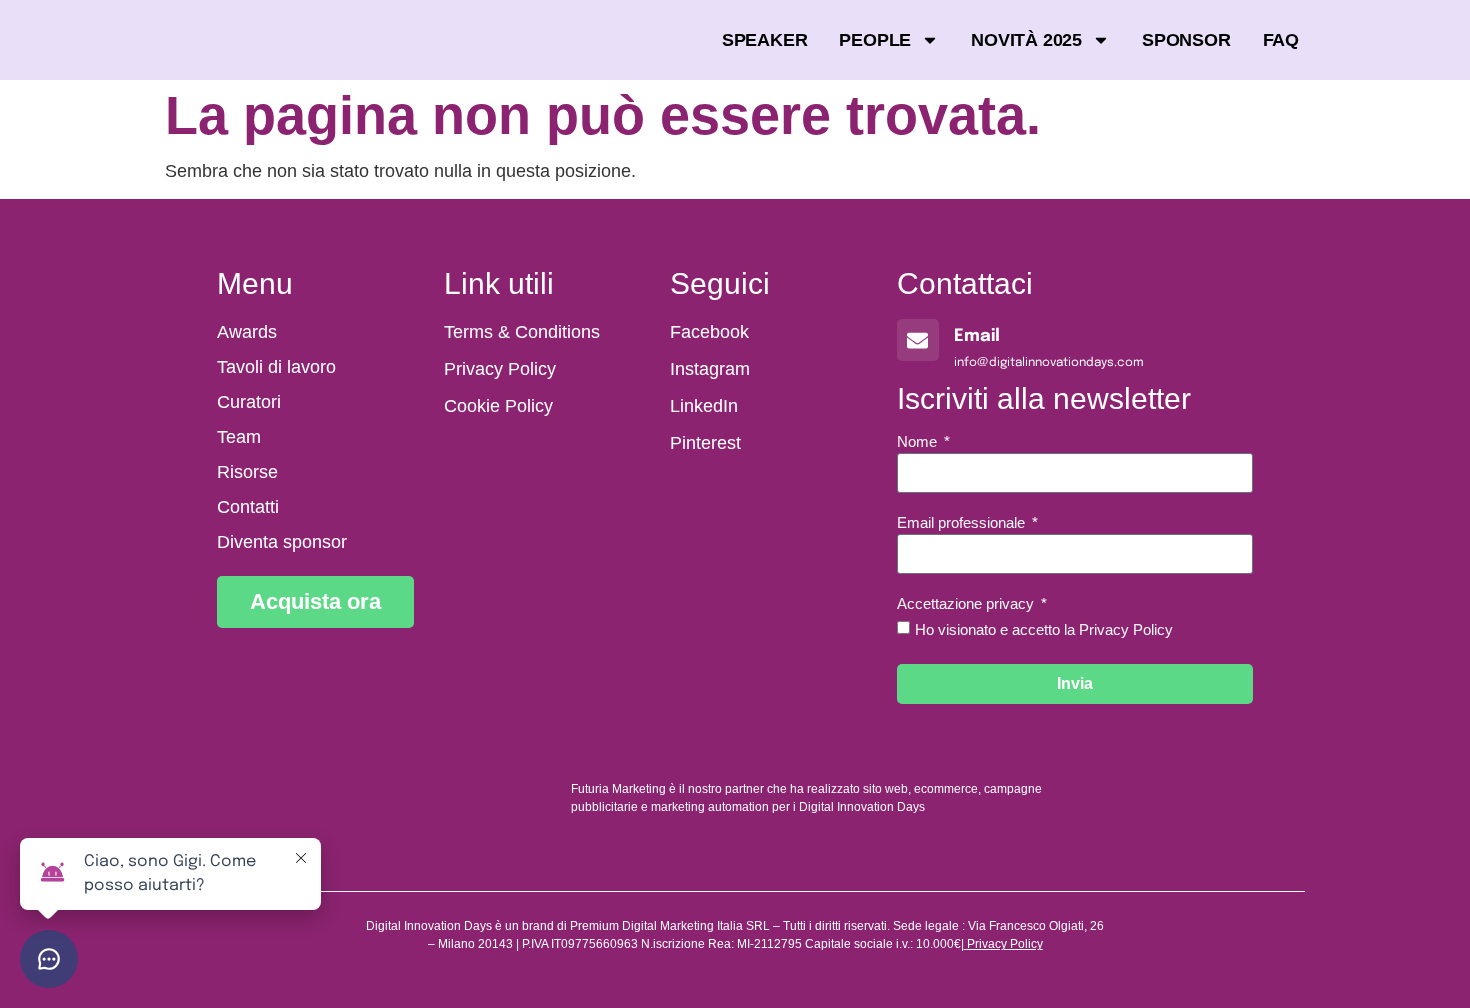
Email (977, 336)
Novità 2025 (1026, 40)
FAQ (1281, 40)
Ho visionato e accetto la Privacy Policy (1044, 629)
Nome (919, 442)
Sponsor (1186, 40)
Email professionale (963, 523)
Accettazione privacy (967, 604)
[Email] (918, 340)
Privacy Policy (1005, 944)
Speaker (765, 40)
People (875, 40)
